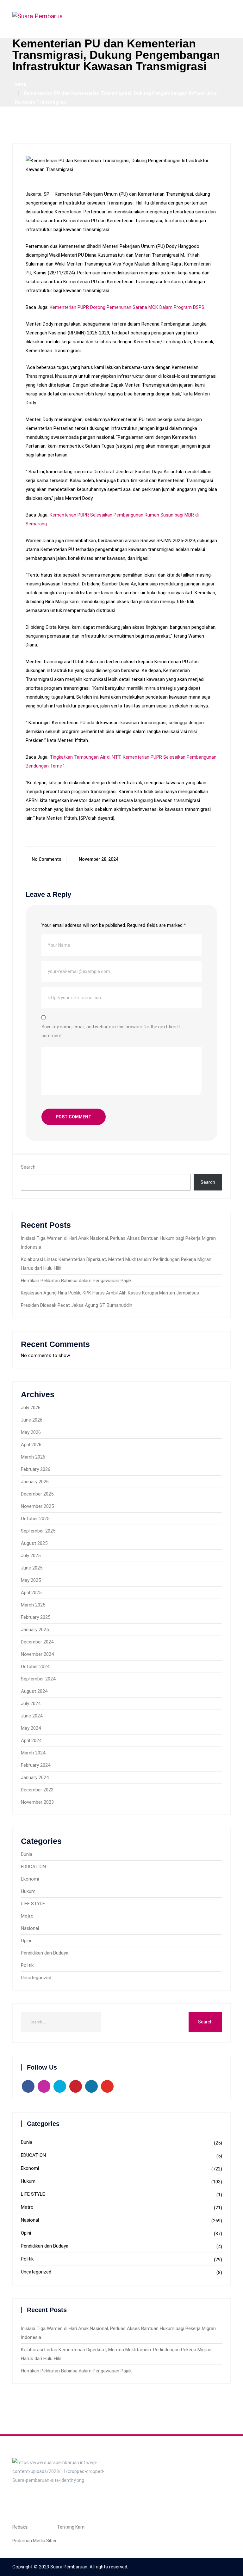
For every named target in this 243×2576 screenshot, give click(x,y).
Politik (27, 1965)
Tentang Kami (71, 2527)
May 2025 (31, 1580)
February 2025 (36, 1617)
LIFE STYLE (33, 1904)
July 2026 (31, 1408)
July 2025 (31, 1556)
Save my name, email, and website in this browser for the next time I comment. (111, 1031)
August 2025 (34, 1543)
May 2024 (31, 1728)
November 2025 (37, 1506)
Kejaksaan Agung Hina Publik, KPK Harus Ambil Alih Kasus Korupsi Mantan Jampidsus (110, 1293)
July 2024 (31, 1704)
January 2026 (35, 1482)
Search (28, 1167)
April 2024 (31, 1741)
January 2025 (35, 1630)
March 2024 (33, 1753)
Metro (27, 1916)
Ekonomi (30, 1879)
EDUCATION (33, 1867)
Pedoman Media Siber (34, 2541)
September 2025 (38, 1531)
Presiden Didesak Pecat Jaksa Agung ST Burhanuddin (77, 1305)
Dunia (27, 1854)
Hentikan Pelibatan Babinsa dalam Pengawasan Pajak (76, 1281)
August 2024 (34, 1691)
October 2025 (35, 1519)
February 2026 (36, 1469)
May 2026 (31, 1432)
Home (19, 84)
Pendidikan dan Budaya (45, 1953)
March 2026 (33, 1457)
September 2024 (38, 1679)
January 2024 (35, 1778)
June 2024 (32, 1716)
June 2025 (32, 1568)
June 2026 (32, 1420)
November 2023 (37, 1802)
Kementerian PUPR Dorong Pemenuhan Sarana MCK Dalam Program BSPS (127, 307)
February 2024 (36, 1765)
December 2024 (37, 1642)
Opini (26, 1941)
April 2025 (31, 1593)
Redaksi (20, 2527)
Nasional (30, 1928)
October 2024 (35, 1667)
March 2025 (33, 1605)
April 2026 (31, 1445)
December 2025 (37, 1494)
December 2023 (37, 1790)
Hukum (28, 1891)
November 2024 (37, 1654)
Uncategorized (36, 1978)
